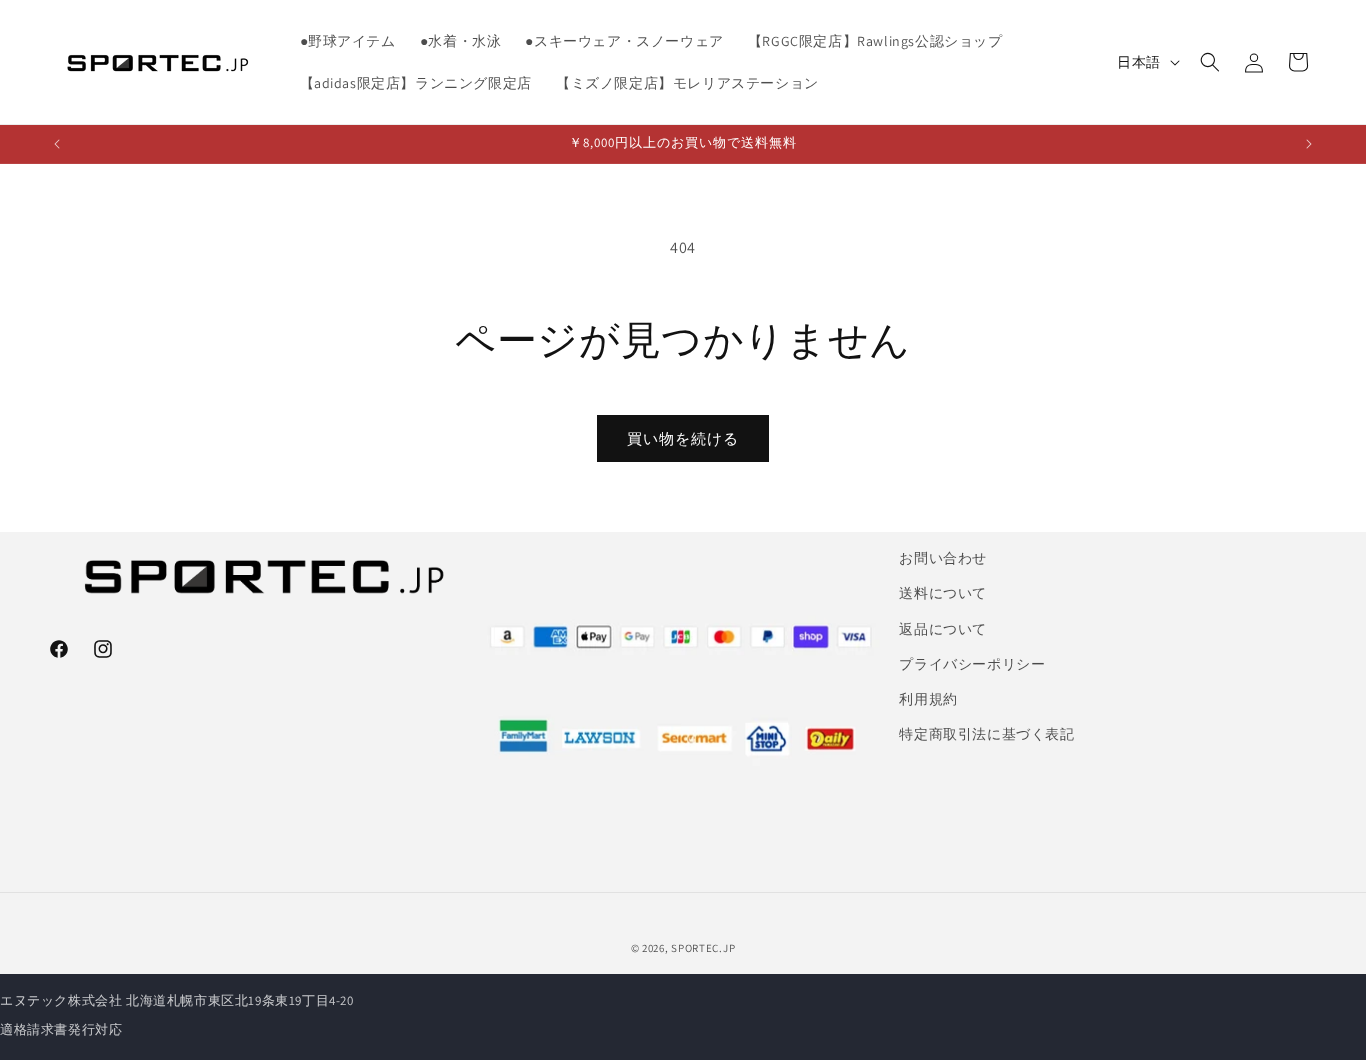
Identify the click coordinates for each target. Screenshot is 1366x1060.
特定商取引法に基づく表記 (986, 734)
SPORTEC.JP (703, 948)
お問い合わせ (943, 558)
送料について (943, 593)
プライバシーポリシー (972, 664)
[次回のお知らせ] (1309, 144)
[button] (1210, 62)
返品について (943, 629)
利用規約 (928, 699)
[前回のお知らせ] (57, 144)
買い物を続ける (683, 438)
